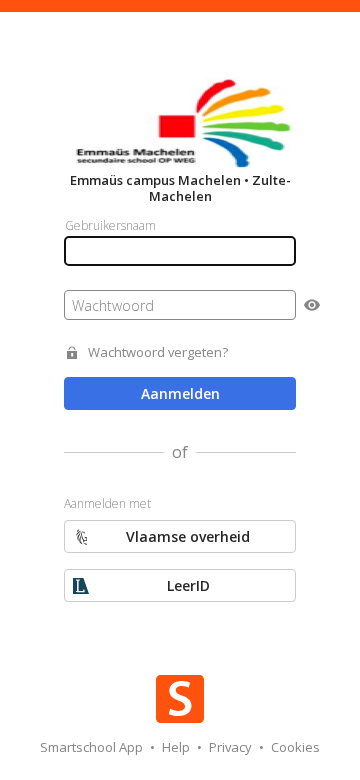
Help (177, 747)
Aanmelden (180, 393)
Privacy (232, 747)
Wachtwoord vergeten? (158, 352)
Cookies (295, 747)
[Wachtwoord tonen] (312, 305)
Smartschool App (93, 747)
